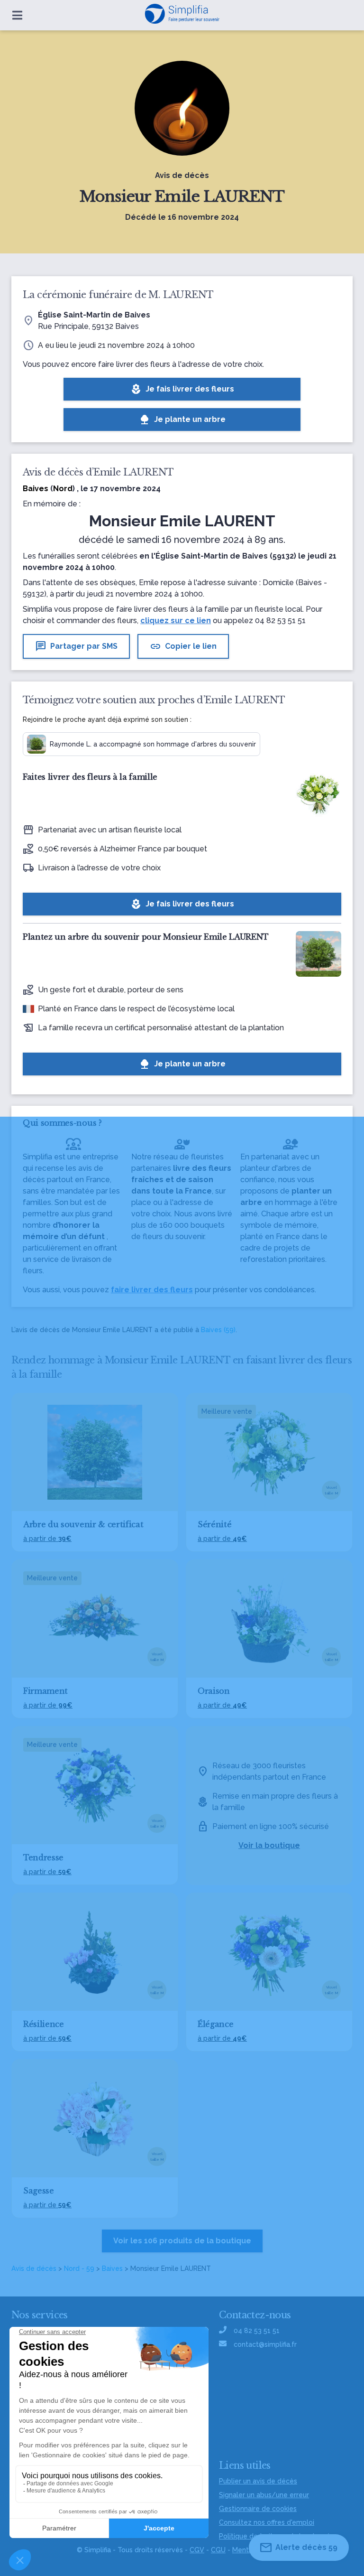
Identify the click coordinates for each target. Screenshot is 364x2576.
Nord (63, 489)
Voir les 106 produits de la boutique (182, 2241)
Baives (112, 2268)
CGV (197, 2550)
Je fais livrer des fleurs (182, 389)
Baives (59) (218, 1330)
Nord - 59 (79, 2268)
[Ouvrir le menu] (17, 15)
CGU (218, 2550)
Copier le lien (183, 646)
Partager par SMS (76, 646)
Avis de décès (34, 2268)
